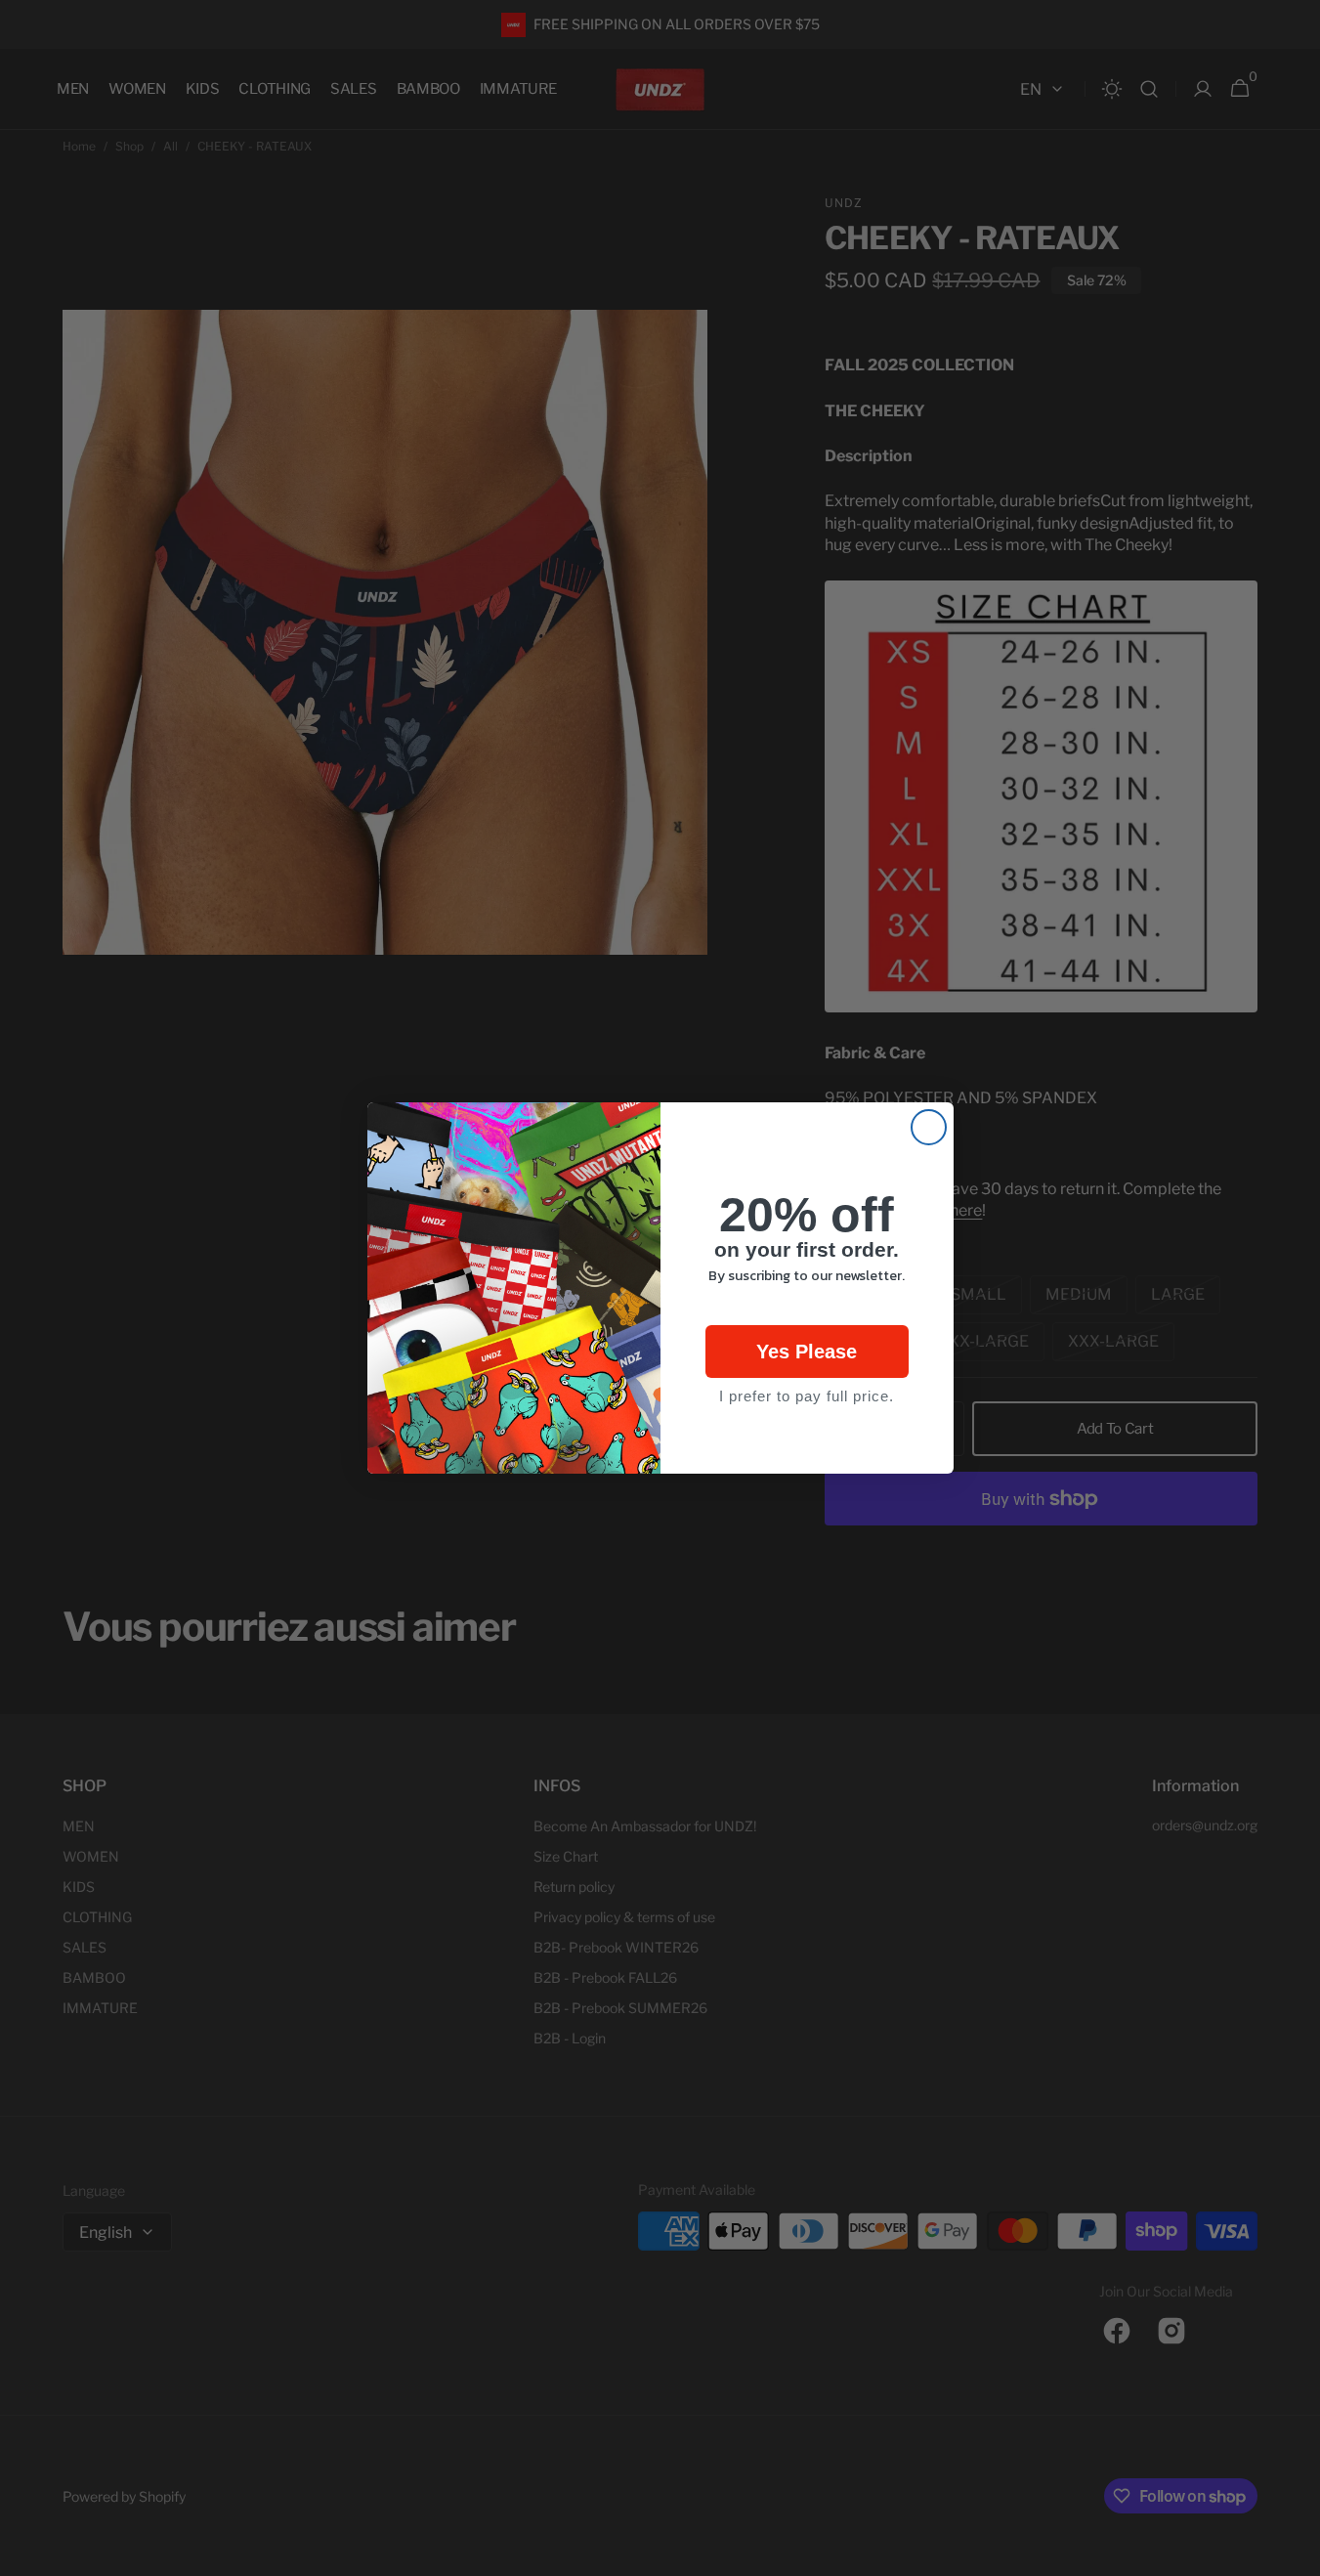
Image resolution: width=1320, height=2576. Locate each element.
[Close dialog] (929, 1127)
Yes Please (807, 1352)
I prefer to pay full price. (807, 1396)
